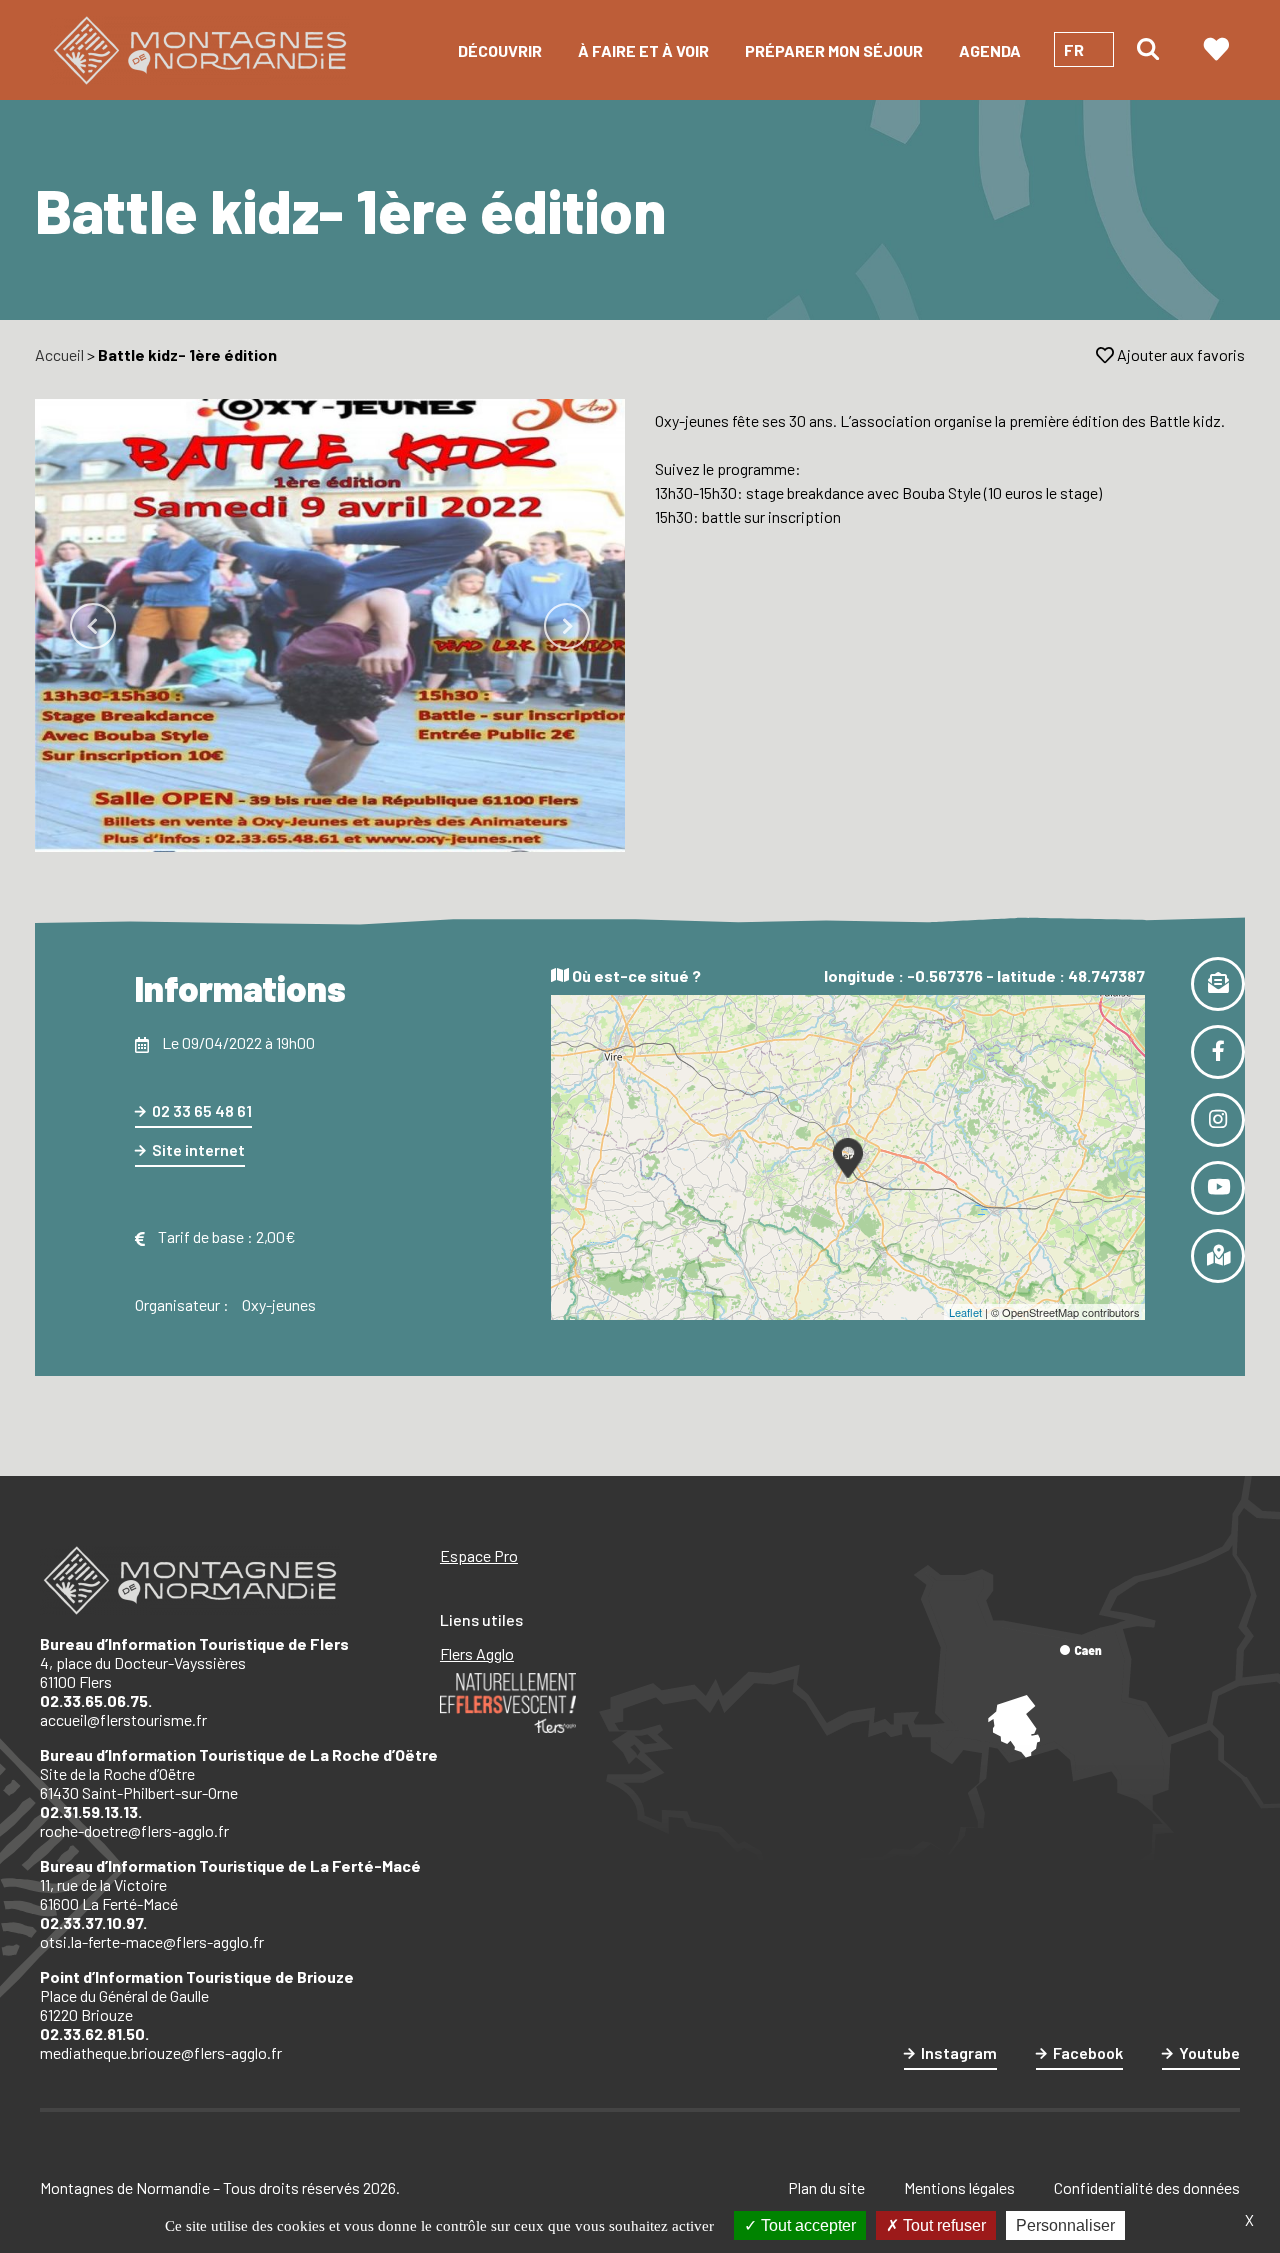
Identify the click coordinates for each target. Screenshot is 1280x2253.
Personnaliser (1065, 2225)
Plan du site (826, 2187)
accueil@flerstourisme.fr (123, 1719)
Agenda (990, 50)
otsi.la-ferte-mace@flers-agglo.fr (152, 1941)
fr (1074, 49)
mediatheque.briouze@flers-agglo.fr (161, 2052)
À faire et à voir (643, 50)
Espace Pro (479, 1555)
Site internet (198, 1149)
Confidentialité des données (1147, 2187)
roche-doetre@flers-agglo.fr (134, 1830)
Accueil (59, 354)
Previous (93, 626)
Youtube (1209, 2052)
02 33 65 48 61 (202, 1110)
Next (567, 626)
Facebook (1088, 2052)
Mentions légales (959, 2187)
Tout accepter (806, 2225)
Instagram (959, 2052)
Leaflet (965, 1312)
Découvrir (500, 50)
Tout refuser (942, 2225)
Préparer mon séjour (834, 50)
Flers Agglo (477, 1653)
